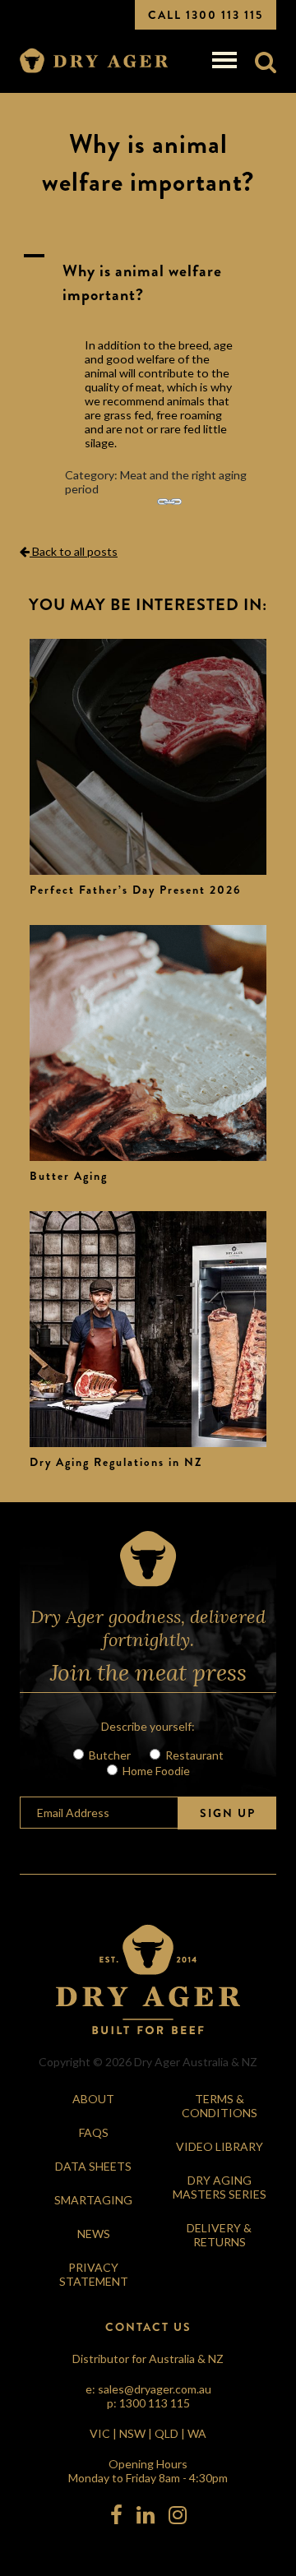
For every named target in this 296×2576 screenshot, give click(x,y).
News (94, 2234)
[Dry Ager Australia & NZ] (94, 61)
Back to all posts (74, 551)
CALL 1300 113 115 (206, 15)
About (93, 2099)
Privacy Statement (94, 2274)
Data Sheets (93, 2166)
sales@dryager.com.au (155, 2389)
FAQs (94, 2132)
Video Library (220, 2146)
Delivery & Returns (219, 2235)
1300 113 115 (155, 2403)
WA (197, 2433)
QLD (166, 2433)
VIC (100, 2433)
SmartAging (93, 2200)
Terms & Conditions (220, 2106)
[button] (148, 283)
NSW (132, 2433)
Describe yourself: (148, 1726)
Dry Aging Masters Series (220, 2187)
